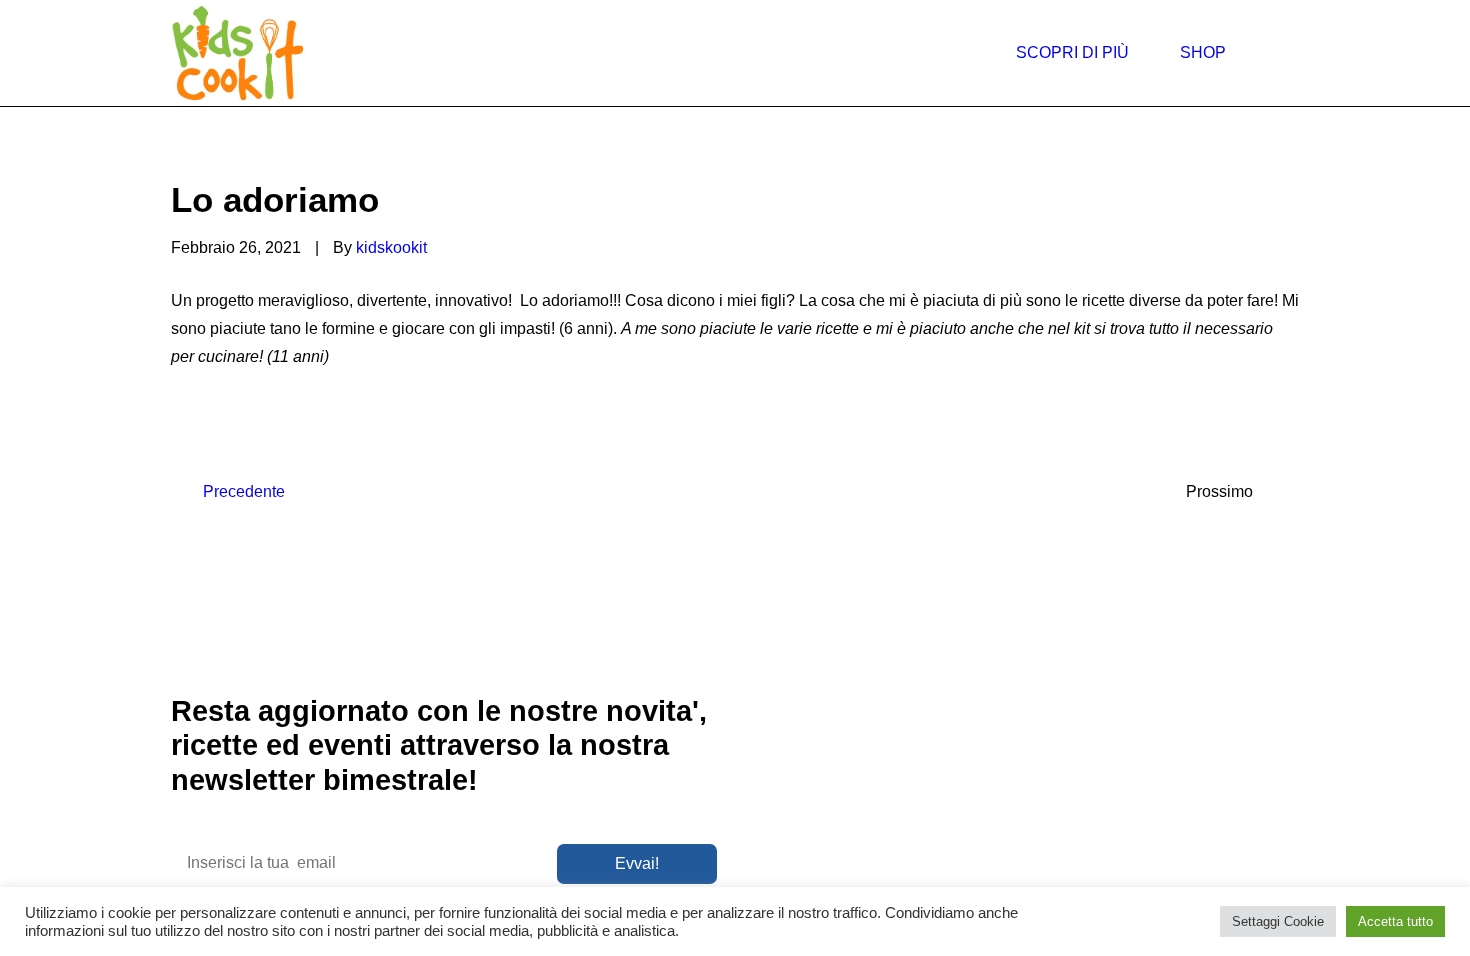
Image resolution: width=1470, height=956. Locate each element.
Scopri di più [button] (1072, 52)
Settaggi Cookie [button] (1278, 921)
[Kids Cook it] (238, 53)
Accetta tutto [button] (1395, 921)
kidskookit (391, 247)
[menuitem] (1082, 53)
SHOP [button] (1203, 52)
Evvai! (637, 863)
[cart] (1290, 53)
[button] (1215, 874)
